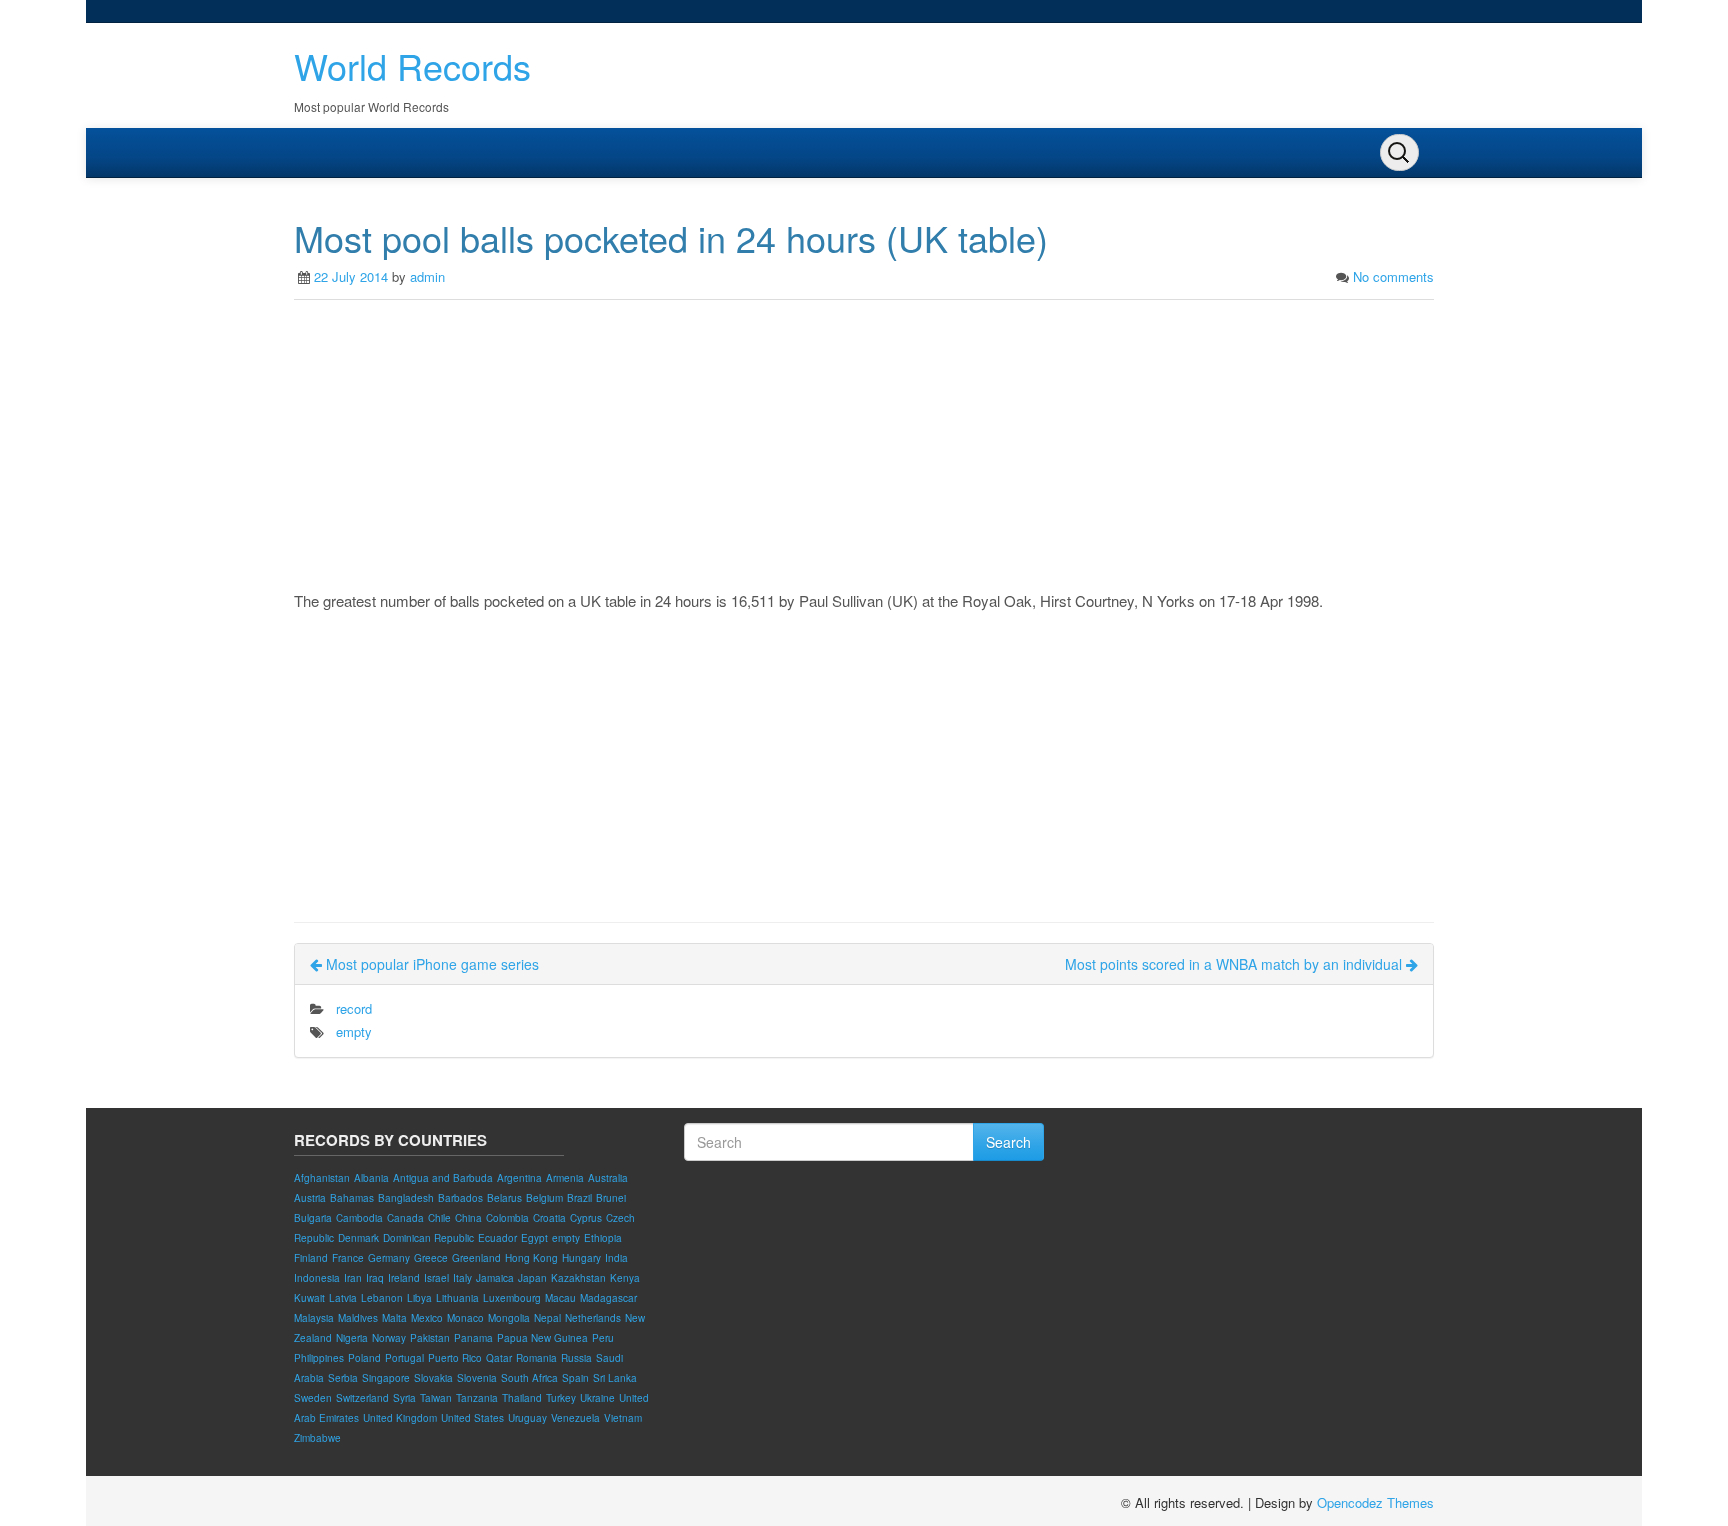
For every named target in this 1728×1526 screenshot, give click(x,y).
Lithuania (457, 1298)
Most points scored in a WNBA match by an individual (1235, 964)
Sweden (313, 1398)
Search (1008, 1142)
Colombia (507, 1218)
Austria (310, 1198)
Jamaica (495, 1278)
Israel (436, 1278)
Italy (462, 1278)
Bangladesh (406, 1198)
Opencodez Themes (1375, 1502)
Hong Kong (531, 1258)
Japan (532, 1278)
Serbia (343, 1378)
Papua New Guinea (542, 1338)
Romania (536, 1358)
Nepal (547, 1318)
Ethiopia (603, 1238)
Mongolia (509, 1318)
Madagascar (608, 1298)
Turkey (561, 1398)
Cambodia (359, 1218)
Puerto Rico (455, 1358)
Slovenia (477, 1378)
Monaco (465, 1318)
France (348, 1258)
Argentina (519, 1178)
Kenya (625, 1278)
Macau (560, 1298)
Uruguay (527, 1418)
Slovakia (433, 1378)
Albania (371, 1178)
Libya (419, 1298)
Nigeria (352, 1338)
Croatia (549, 1218)
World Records (412, 65)
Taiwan (436, 1398)
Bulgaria (313, 1218)
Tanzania (477, 1398)
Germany (389, 1258)
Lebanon (382, 1298)
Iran (353, 1278)
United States (472, 1418)
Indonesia (317, 1278)
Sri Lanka (615, 1378)
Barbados (460, 1198)
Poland (364, 1358)
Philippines (319, 1358)
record (354, 1008)
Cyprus (586, 1218)
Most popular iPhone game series (430, 964)
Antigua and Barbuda (443, 1178)
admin (427, 276)
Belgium (544, 1198)
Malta (394, 1318)
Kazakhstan (578, 1278)
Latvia (343, 1298)
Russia (576, 1358)
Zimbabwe (317, 1438)
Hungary (581, 1258)
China (468, 1218)
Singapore (386, 1378)
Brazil (579, 1198)
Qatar (499, 1358)
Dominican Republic (428, 1238)
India (616, 1258)
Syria (404, 1398)
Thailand (522, 1398)
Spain (575, 1378)
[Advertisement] (864, 450)
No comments (1393, 276)
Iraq (375, 1278)
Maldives (358, 1318)
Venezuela (575, 1418)
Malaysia (314, 1318)
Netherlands (593, 1318)
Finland (311, 1258)
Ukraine (597, 1398)
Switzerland (362, 1398)
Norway (389, 1338)
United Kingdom (400, 1418)
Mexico (427, 1318)
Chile (439, 1218)
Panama (473, 1338)
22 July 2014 (351, 276)
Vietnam (623, 1418)
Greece (431, 1258)
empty (354, 1031)
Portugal (404, 1358)
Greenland (476, 1258)
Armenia (565, 1178)
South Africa (529, 1378)
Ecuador (497, 1238)
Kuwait (309, 1298)
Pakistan (430, 1338)
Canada (405, 1218)
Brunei (611, 1198)
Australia (608, 1178)
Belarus (504, 1198)
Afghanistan (322, 1178)
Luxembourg (512, 1298)
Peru (603, 1338)
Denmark (358, 1238)
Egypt (534, 1238)
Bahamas (352, 1198)
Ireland (404, 1278)
